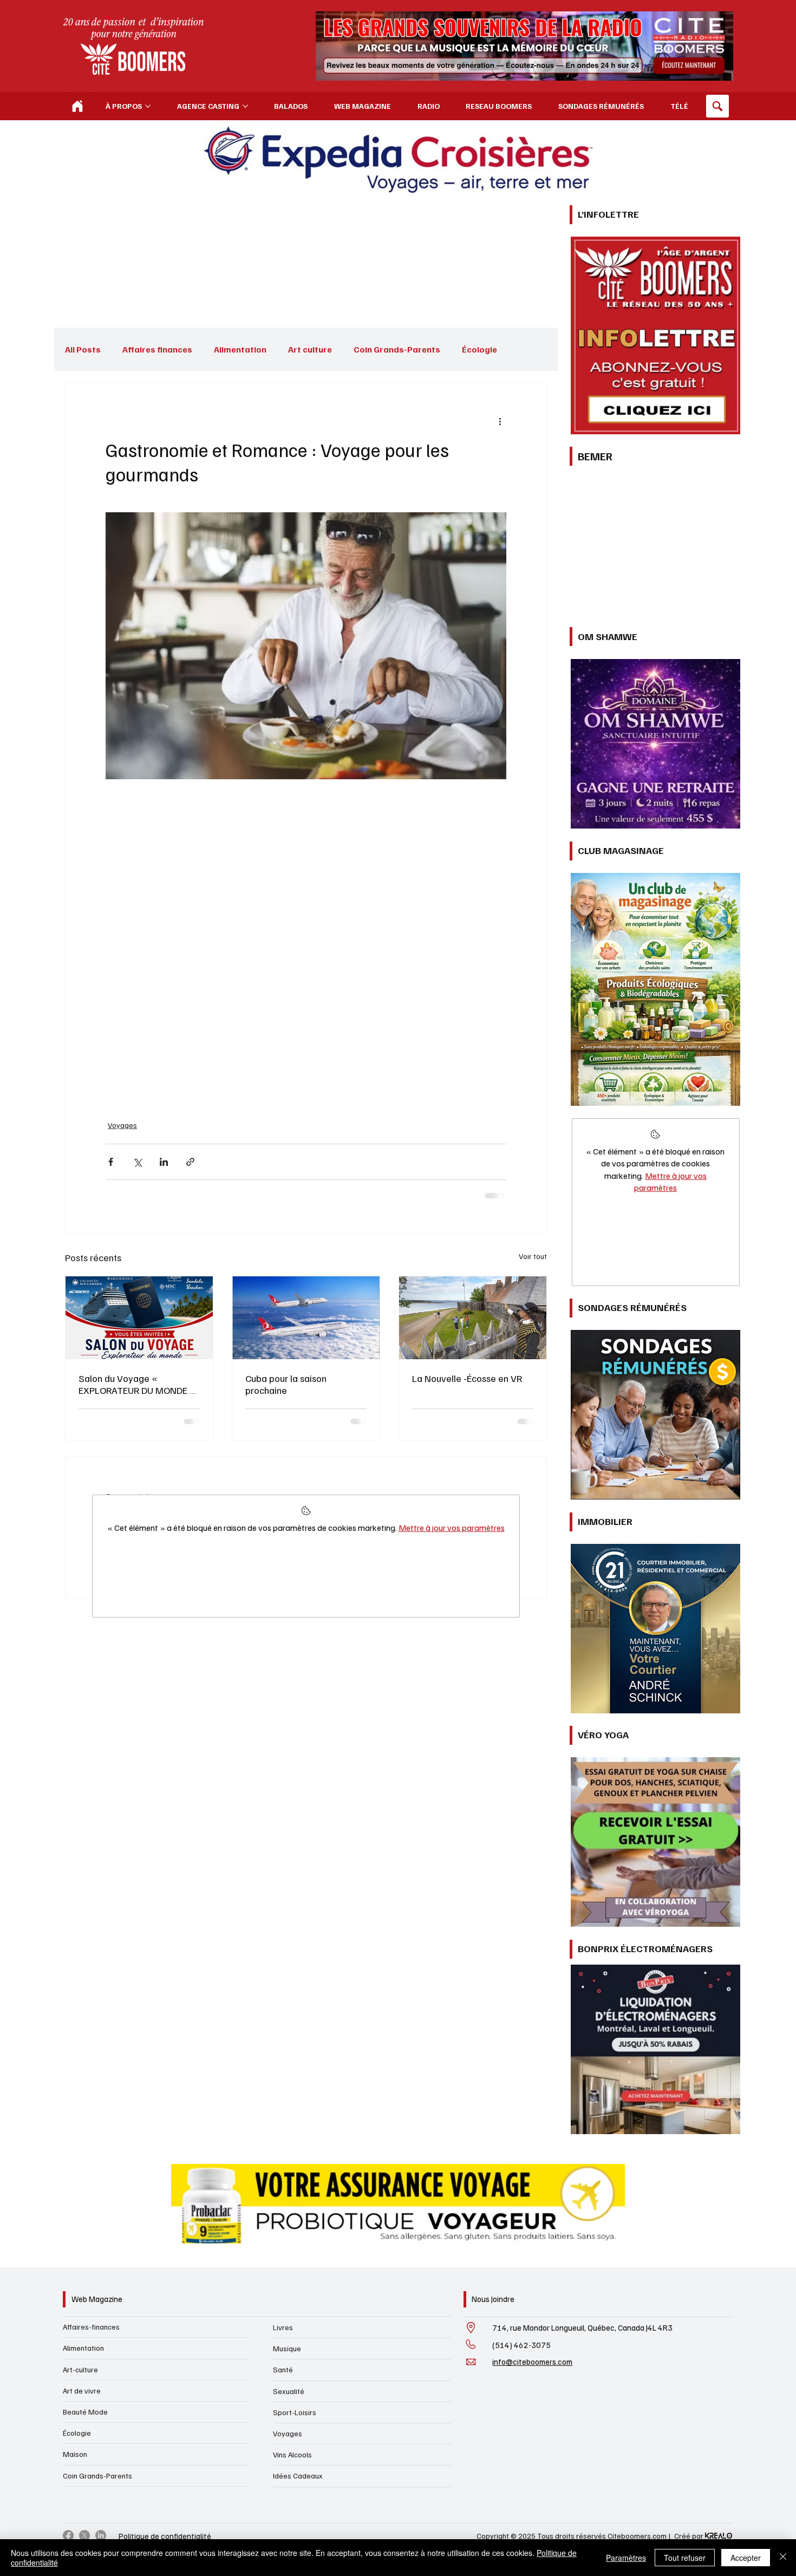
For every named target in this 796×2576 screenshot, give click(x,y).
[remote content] (306, 943)
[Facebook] (68, 2535)
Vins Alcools (292, 2454)
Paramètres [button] (626, 2558)
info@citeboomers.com (532, 2362)
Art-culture (80, 2369)
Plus (471, 349)
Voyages (120, 1124)
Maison (75, 2454)
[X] (84, 2535)
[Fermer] (783, 2558)
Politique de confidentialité (165, 2536)
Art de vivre (82, 2391)
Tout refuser (685, 2558)
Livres (283, 2327)
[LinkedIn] (101, 2535)
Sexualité (289, 2391)
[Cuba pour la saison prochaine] (306, 1313)
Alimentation (240, 349)
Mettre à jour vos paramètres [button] (452, 1532)
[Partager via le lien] (190, 1159)
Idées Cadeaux (298, 2476)
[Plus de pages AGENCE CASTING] (245, 106)
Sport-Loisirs (295, 2412)
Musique (287, 2348)
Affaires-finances (91, 2327)
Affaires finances (157, 349)
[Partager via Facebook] (111, 1159)
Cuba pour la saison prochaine (286, 1380)
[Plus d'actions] (500, 421)
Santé (283, 2369)
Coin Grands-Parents (397, 349)
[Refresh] (77, 106)
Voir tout (533, 1252)
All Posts (83, 349)
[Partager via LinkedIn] (164, 1159)
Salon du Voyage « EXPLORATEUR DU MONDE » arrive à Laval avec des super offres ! (137, 1380)
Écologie (77, 2433)
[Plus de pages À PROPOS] (148, 106)
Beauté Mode (85, 2412)
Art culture (310, 349)
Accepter (746, 2558)
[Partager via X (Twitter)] (137, 1159)
